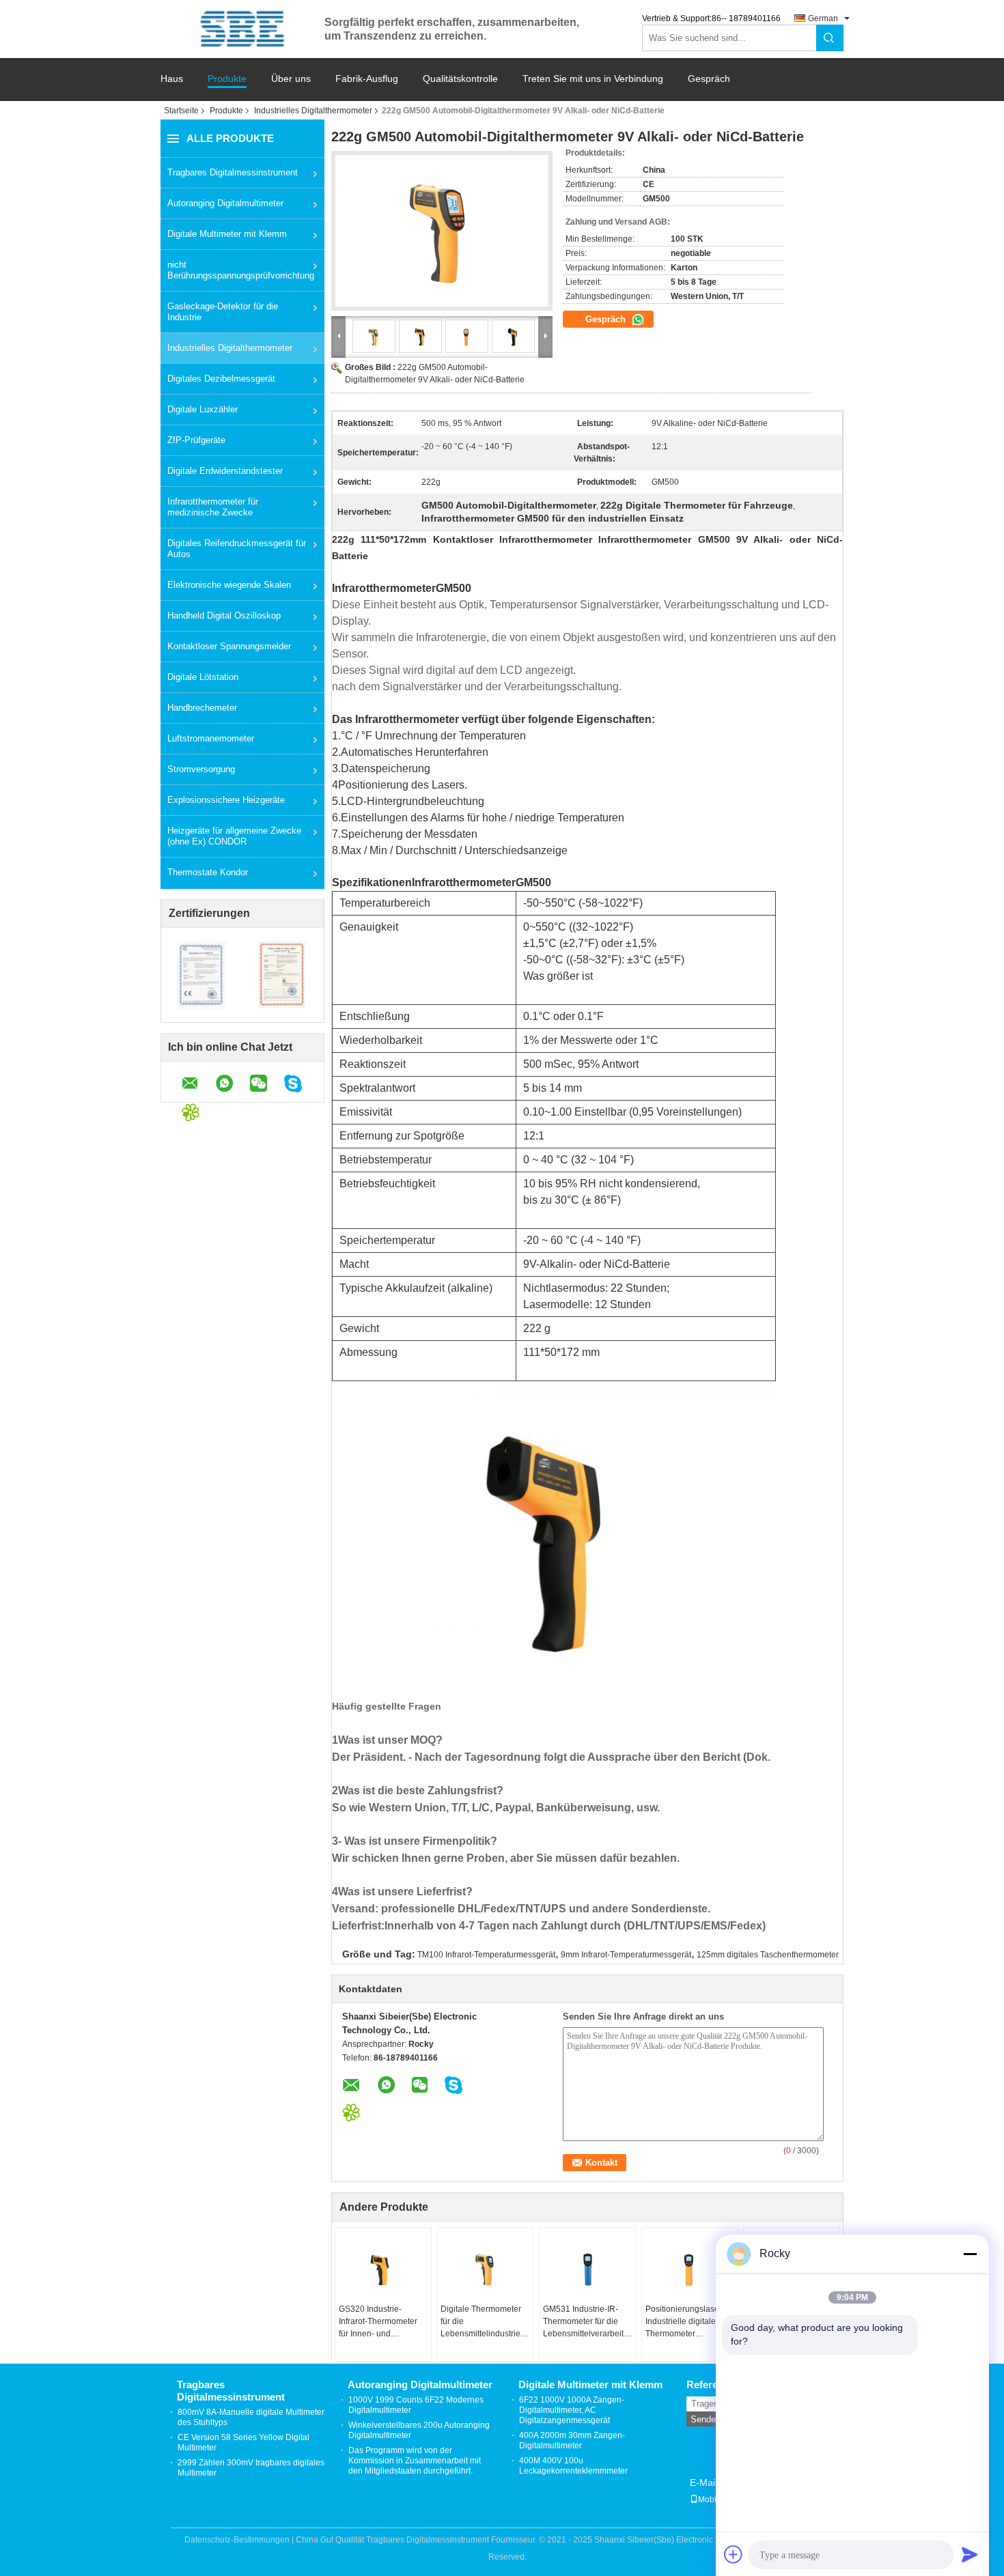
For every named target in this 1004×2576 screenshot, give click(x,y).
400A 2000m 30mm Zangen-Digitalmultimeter (572, 2440)
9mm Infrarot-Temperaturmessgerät (626, 1955)
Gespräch (709, 79)
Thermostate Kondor (208, 872)
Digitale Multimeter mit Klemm (227, 234)
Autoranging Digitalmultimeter (225, 203)
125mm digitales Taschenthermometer (768, 1955)
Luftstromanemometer (211, 738)
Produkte (227, 79)
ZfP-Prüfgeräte (196, 440)
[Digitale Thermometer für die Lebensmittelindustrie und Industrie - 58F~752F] (485, 2269)
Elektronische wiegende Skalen (229, 585)
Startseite (181, 111)
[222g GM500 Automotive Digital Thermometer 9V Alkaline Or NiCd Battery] (442, 231)
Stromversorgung (201, 769)
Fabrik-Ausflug (367, 79)
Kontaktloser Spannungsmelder (229, 646)
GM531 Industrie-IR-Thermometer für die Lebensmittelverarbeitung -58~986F (589, 2322)
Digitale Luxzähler (203, 409)
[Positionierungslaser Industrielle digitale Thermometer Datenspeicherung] (690, 2269)
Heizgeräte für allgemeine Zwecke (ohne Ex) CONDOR (234, 836)
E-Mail (703, 2482)
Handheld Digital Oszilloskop (224, 615)
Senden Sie (713, 2419)
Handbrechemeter (202, 708)
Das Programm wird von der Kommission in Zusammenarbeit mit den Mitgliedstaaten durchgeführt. (415, 2461)
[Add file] (734, 2554)
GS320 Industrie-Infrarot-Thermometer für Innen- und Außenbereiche (378, 2322)
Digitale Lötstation (203, 677)
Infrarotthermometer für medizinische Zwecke (213, 507)
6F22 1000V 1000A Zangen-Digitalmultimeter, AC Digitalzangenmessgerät (572, 2410)
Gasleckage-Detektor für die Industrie (223, 312)
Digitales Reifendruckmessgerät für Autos (237, 549)
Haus (172, 79)
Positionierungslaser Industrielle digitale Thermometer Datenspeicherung (684, 2322)
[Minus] (970, 2254)
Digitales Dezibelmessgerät (221, 379)
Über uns (291, 79)
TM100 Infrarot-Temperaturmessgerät (486, 1955)
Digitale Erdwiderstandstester (225, 471)
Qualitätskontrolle (460, 79)
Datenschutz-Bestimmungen (237, 2540)
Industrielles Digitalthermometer (313, 111)
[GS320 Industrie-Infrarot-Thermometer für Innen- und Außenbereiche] (383, 2269)
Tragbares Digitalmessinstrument (233, 172)
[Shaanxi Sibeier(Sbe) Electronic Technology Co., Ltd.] (242, 29)
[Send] (970, 2554)
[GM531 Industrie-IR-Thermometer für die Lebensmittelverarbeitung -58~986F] (587, 2269)
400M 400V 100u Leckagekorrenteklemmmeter (573, 2466)
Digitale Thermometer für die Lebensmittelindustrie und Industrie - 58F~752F (481, 2322)
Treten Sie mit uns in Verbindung (593, 79)
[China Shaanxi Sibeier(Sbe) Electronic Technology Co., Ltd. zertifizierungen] (202, 975)
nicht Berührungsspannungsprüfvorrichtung (241, 270)
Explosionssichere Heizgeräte (226, 800)
